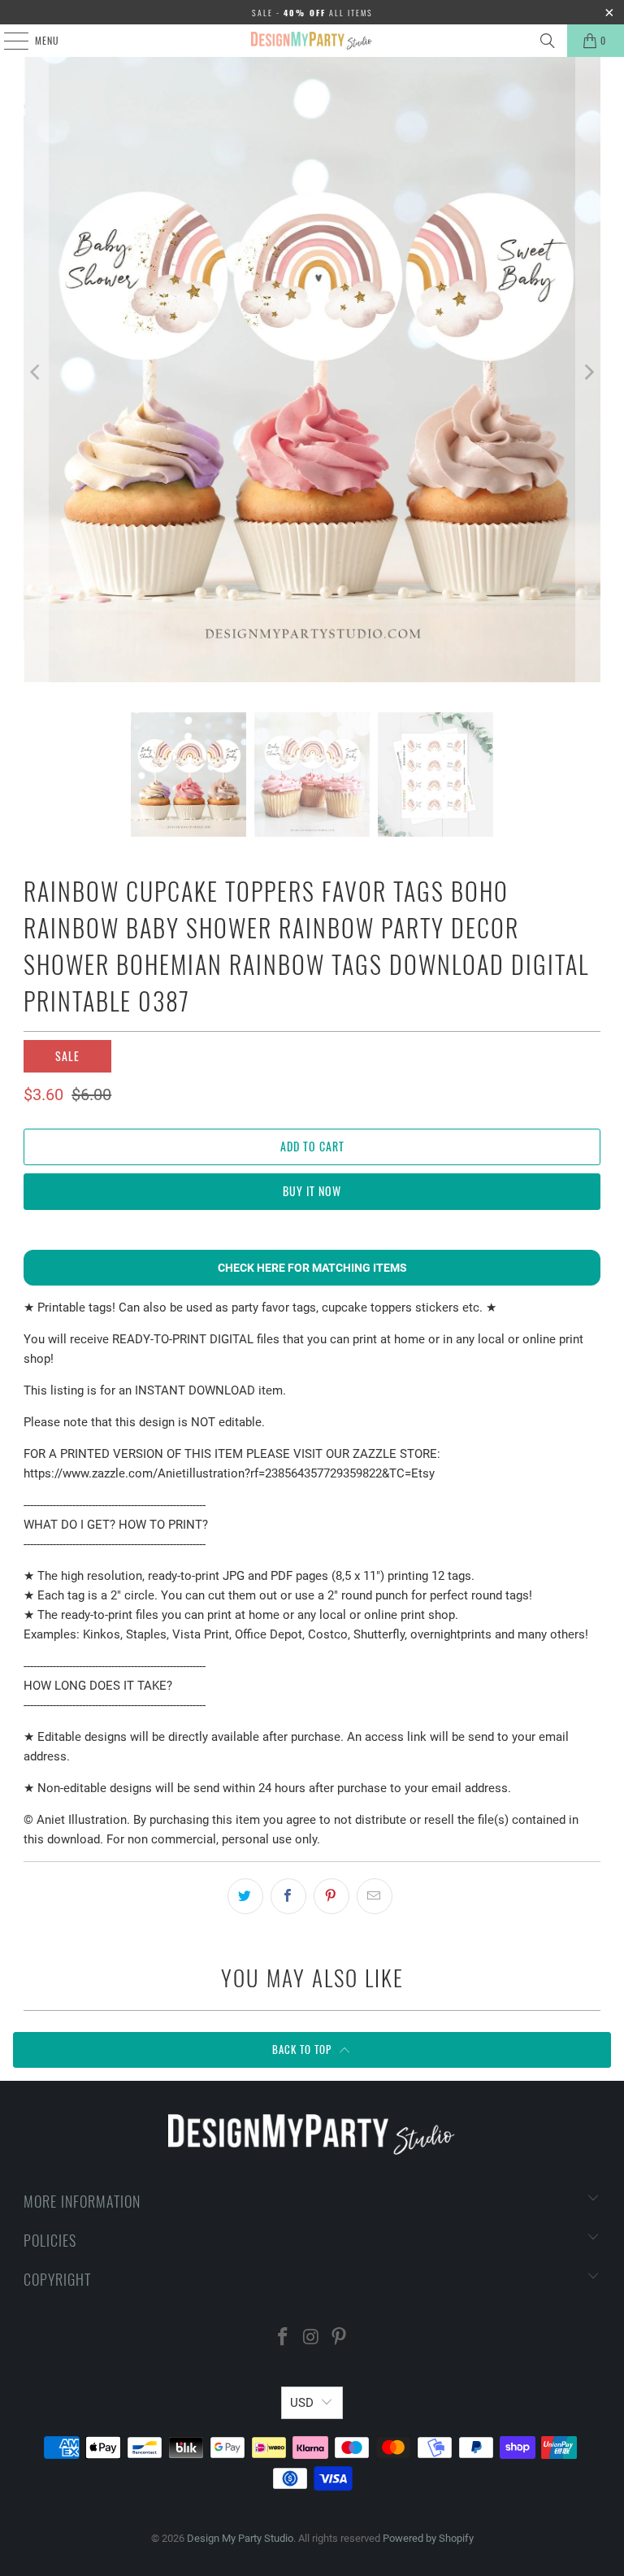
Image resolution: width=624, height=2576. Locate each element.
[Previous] (36, 372)
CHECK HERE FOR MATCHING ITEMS (312, 1268)
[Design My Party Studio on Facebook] (283, 2338)
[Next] (588, 372)
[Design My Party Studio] (312, 41)
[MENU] (7, 41)
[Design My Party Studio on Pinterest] (340, 2338)
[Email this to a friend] (375, 1896)
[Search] (548, 41)
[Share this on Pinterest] (331, 1896)
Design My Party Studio (240, 2538)
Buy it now (312, 1191)
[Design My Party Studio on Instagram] (311, 2338)
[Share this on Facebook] (288, 1896)
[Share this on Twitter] (245, 1896)
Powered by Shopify (428, 2538)
